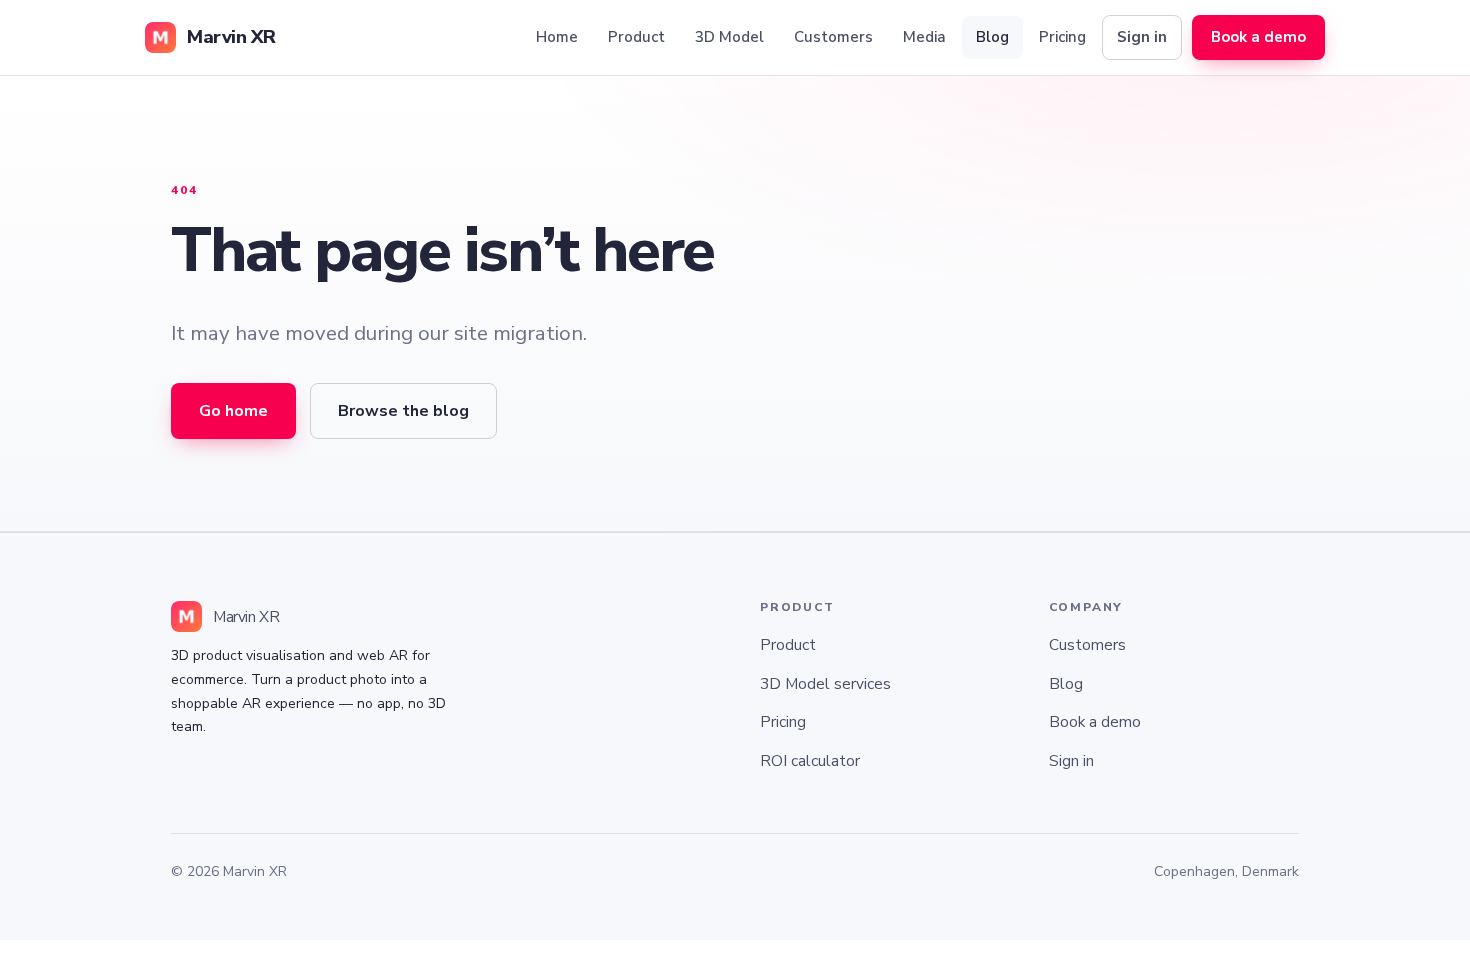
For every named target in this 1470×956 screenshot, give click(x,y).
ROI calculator (810, 760)
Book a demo (1258, 37)
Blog (992, 37)
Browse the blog (403, 411)
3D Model (729, 37)
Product (636, 37)
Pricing (1062, 37)
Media (924, 37)
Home (557, 37)
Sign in (1142, 37)
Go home (233, 411)
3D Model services (825, 683)
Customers (833, 37)
